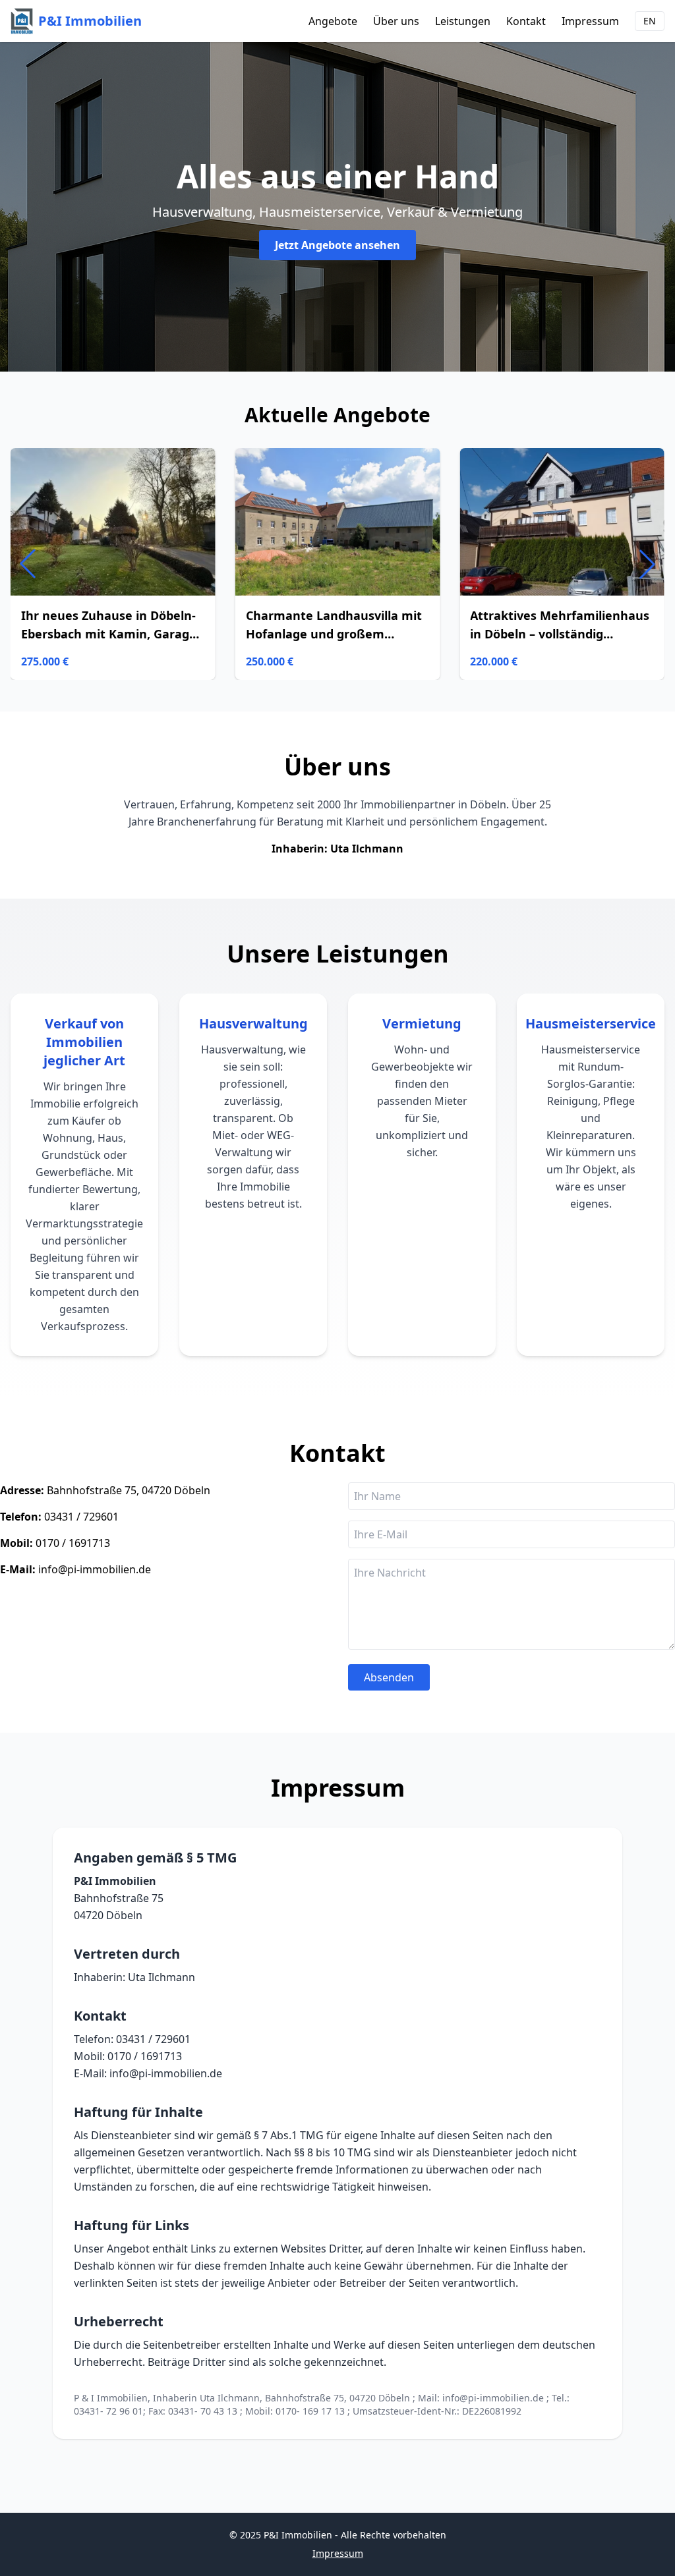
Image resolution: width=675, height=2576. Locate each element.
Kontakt (526, 21)
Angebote (333, 21)
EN (650, 21)
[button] (647, 564)
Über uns (396, 21)
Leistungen (463, 21)
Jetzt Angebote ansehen (337, 245)
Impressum (590, 21)
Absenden (389, 1677)
